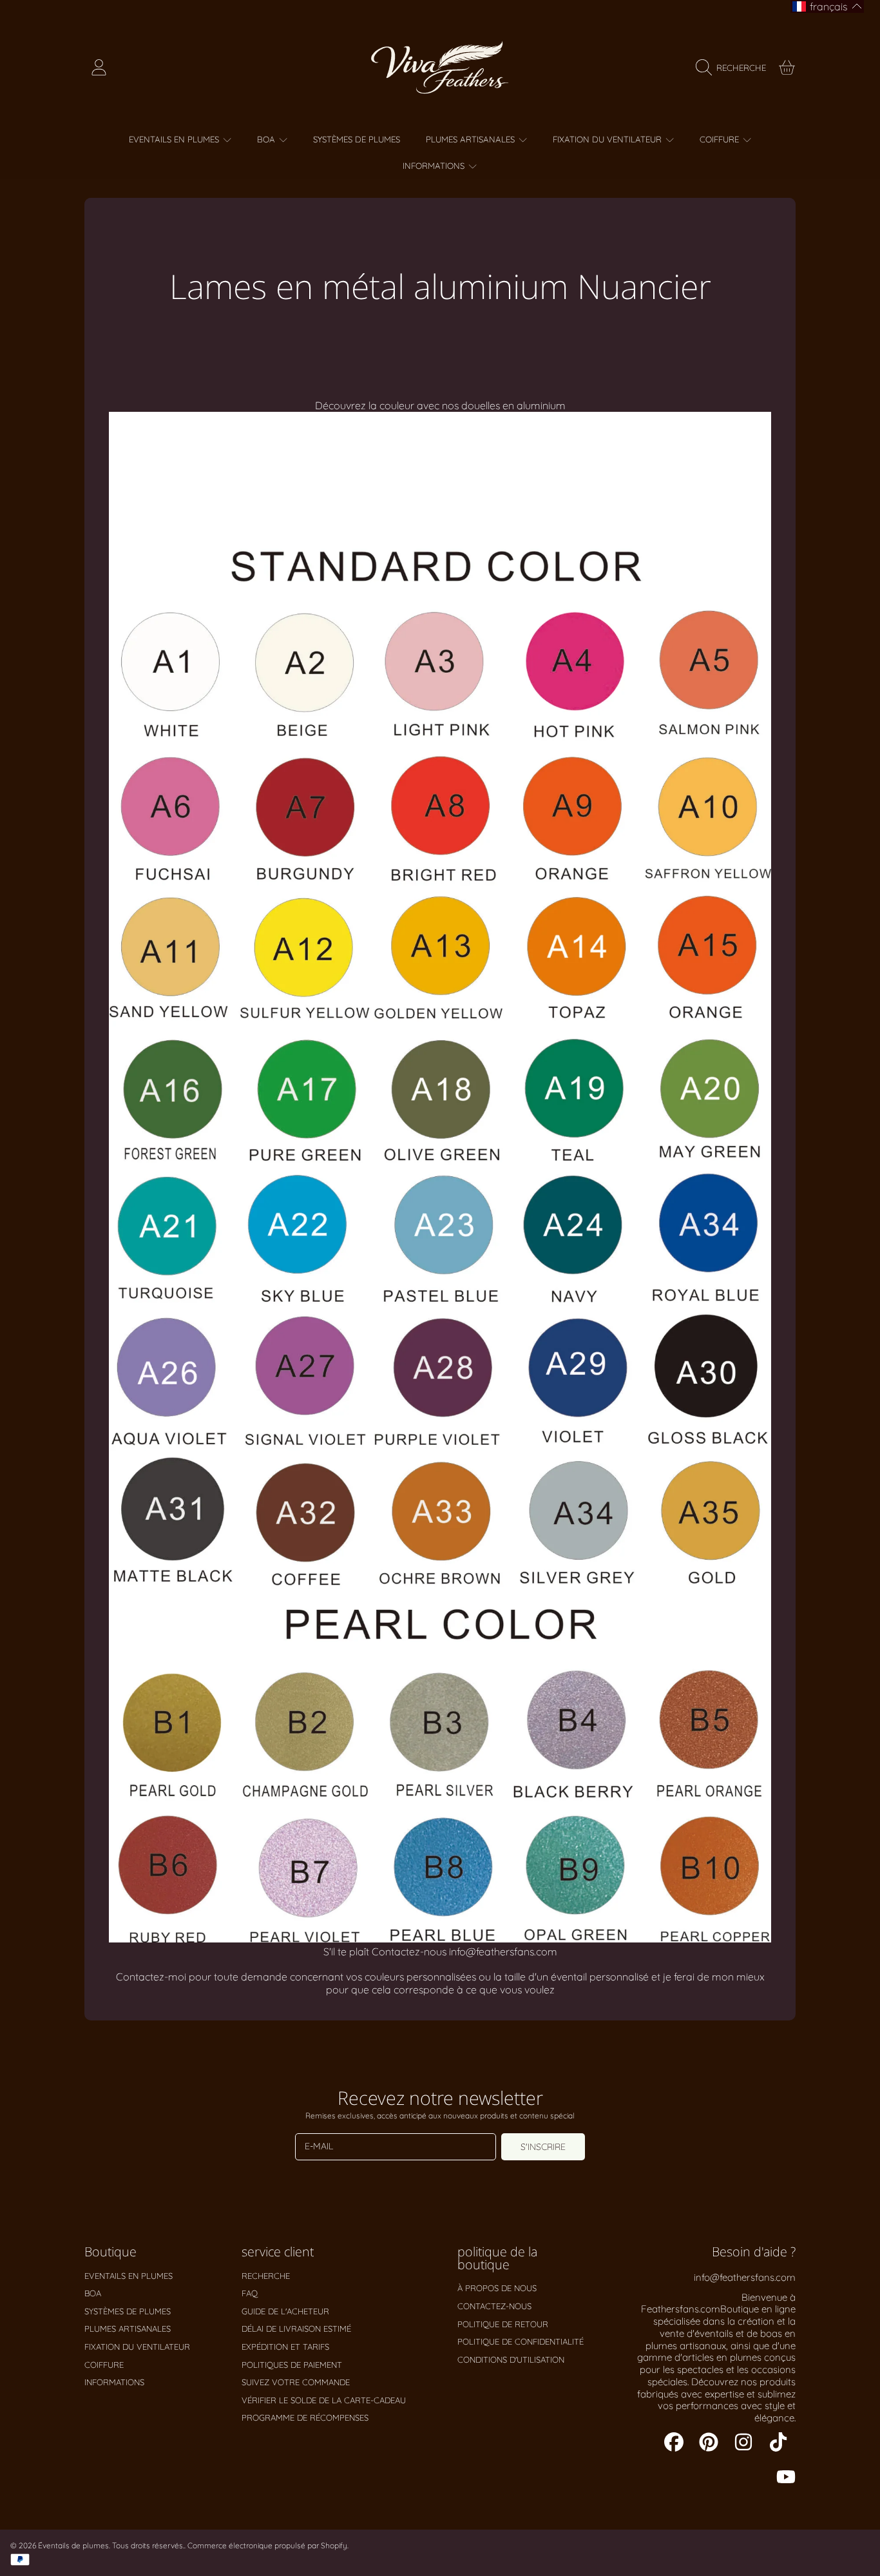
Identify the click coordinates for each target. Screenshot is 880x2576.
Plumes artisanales (472, 139)
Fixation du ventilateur (608, 139)
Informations (435, 166)
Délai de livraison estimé (296, 2329)
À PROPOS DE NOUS (497, 2288)
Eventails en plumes (175, 139)
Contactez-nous (494, 2306)
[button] (734, 68)
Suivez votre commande (296, 2382)
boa (267, 139)
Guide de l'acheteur (285, 2311)
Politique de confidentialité (521, 2341)
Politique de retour (503, 2324)
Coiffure (721, 139)
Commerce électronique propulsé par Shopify (267, 2545)
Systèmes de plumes (128, 2311)
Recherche (266, 2276)
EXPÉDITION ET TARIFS (285, 2347)
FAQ (250, 2293)
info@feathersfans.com (745, 2277)
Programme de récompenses (305, 2417)
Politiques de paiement (292, 2365)
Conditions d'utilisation (511, 2359)
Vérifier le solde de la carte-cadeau (324, 2400)
